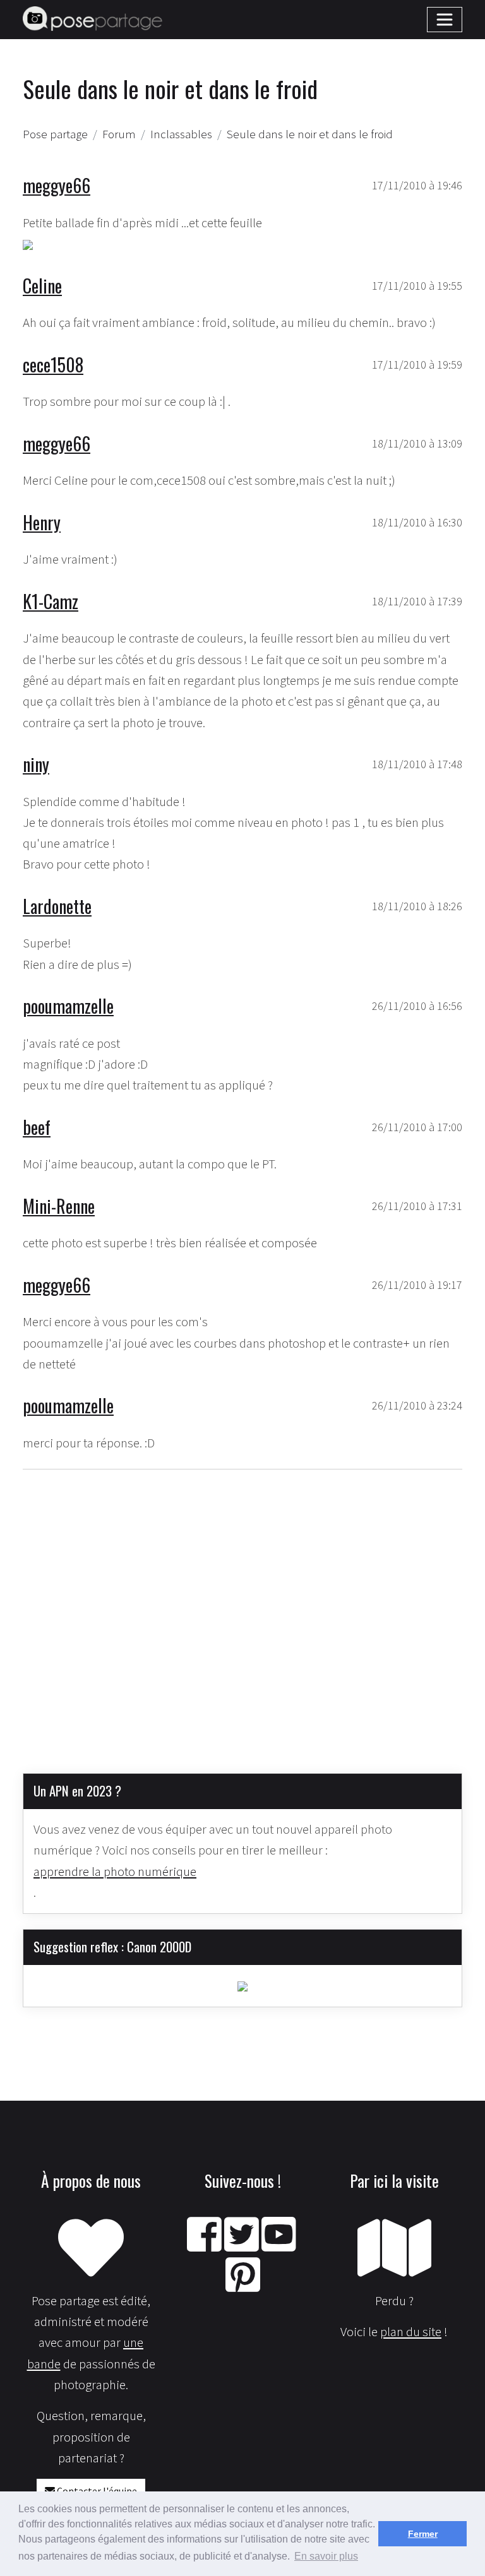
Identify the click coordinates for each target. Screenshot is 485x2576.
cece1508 (53, 364)
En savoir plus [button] (326, 2556)
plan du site (411, 2332)
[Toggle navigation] (445, 20)
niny (36, 764)
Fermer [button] (423, 2534)
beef (37, 1127)
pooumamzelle (68, 1006)
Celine (42, 285)
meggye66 (57, 185)
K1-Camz (51, 601)
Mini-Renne (59, 1206)
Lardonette (57, 906)
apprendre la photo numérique (115, 1872)
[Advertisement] (242, 1611)
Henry (42, 522)
